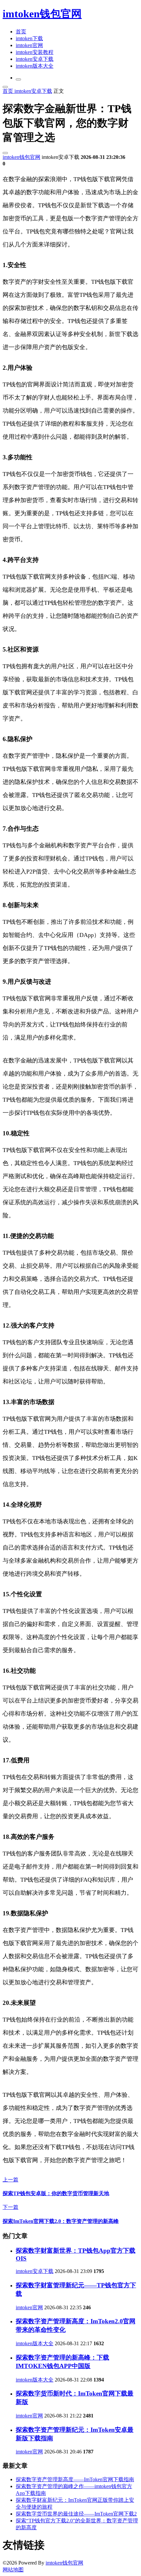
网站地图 (13, 2570)
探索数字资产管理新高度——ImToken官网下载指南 (75, 2479)
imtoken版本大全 (35, 66)
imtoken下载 (29, 38)
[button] (18, 79)
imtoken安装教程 (35, 52)
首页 (21, 32)
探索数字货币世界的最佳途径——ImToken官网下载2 (76, 2514)
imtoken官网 (29, 45)
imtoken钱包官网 (42, 14)
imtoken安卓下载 (35, 59)
